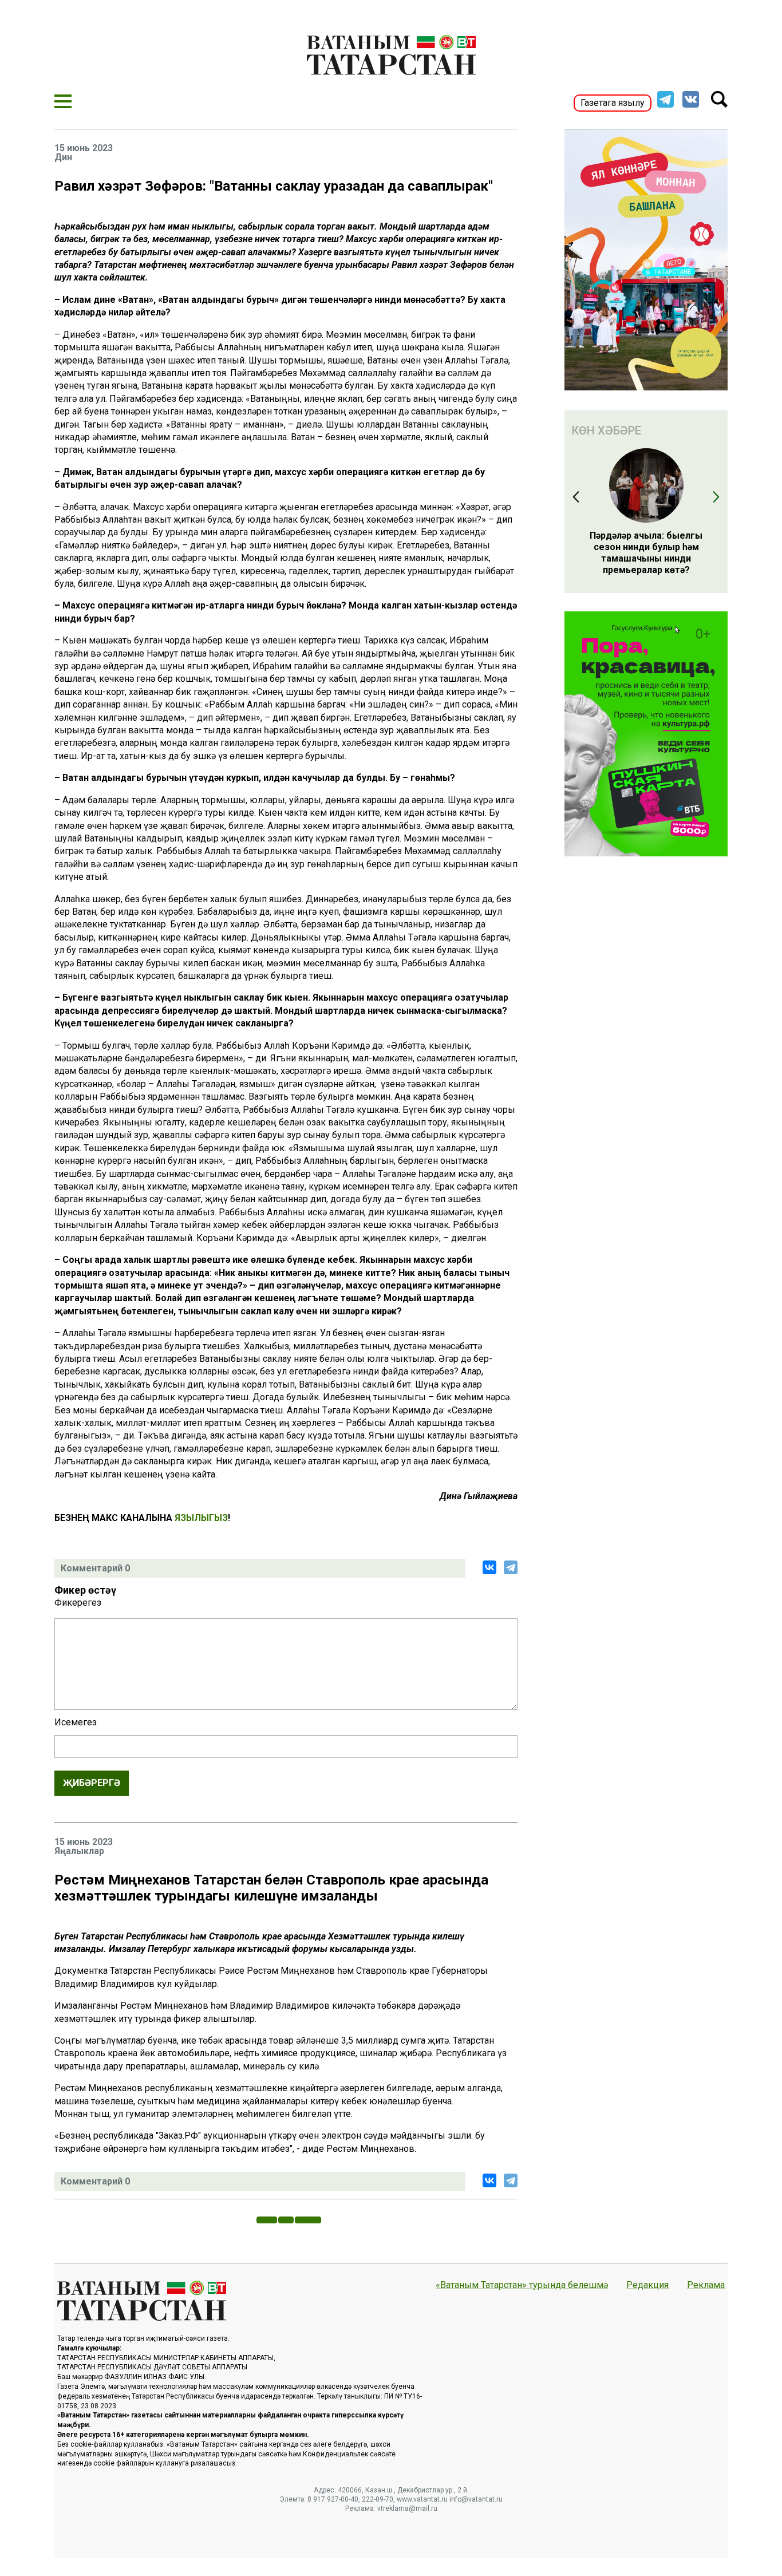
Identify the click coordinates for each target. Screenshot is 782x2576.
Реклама (706, 2285)
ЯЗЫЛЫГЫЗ (201, 1518)
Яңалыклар (79, 1851)
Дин (63, 157)
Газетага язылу (613, 103)
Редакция (647, 2285)
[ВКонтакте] (489, 1567)
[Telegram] (511, 1567)
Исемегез (76, 1722)
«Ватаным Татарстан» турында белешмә (522, 2285)
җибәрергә (92, 1783)
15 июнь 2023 (84, 148)
